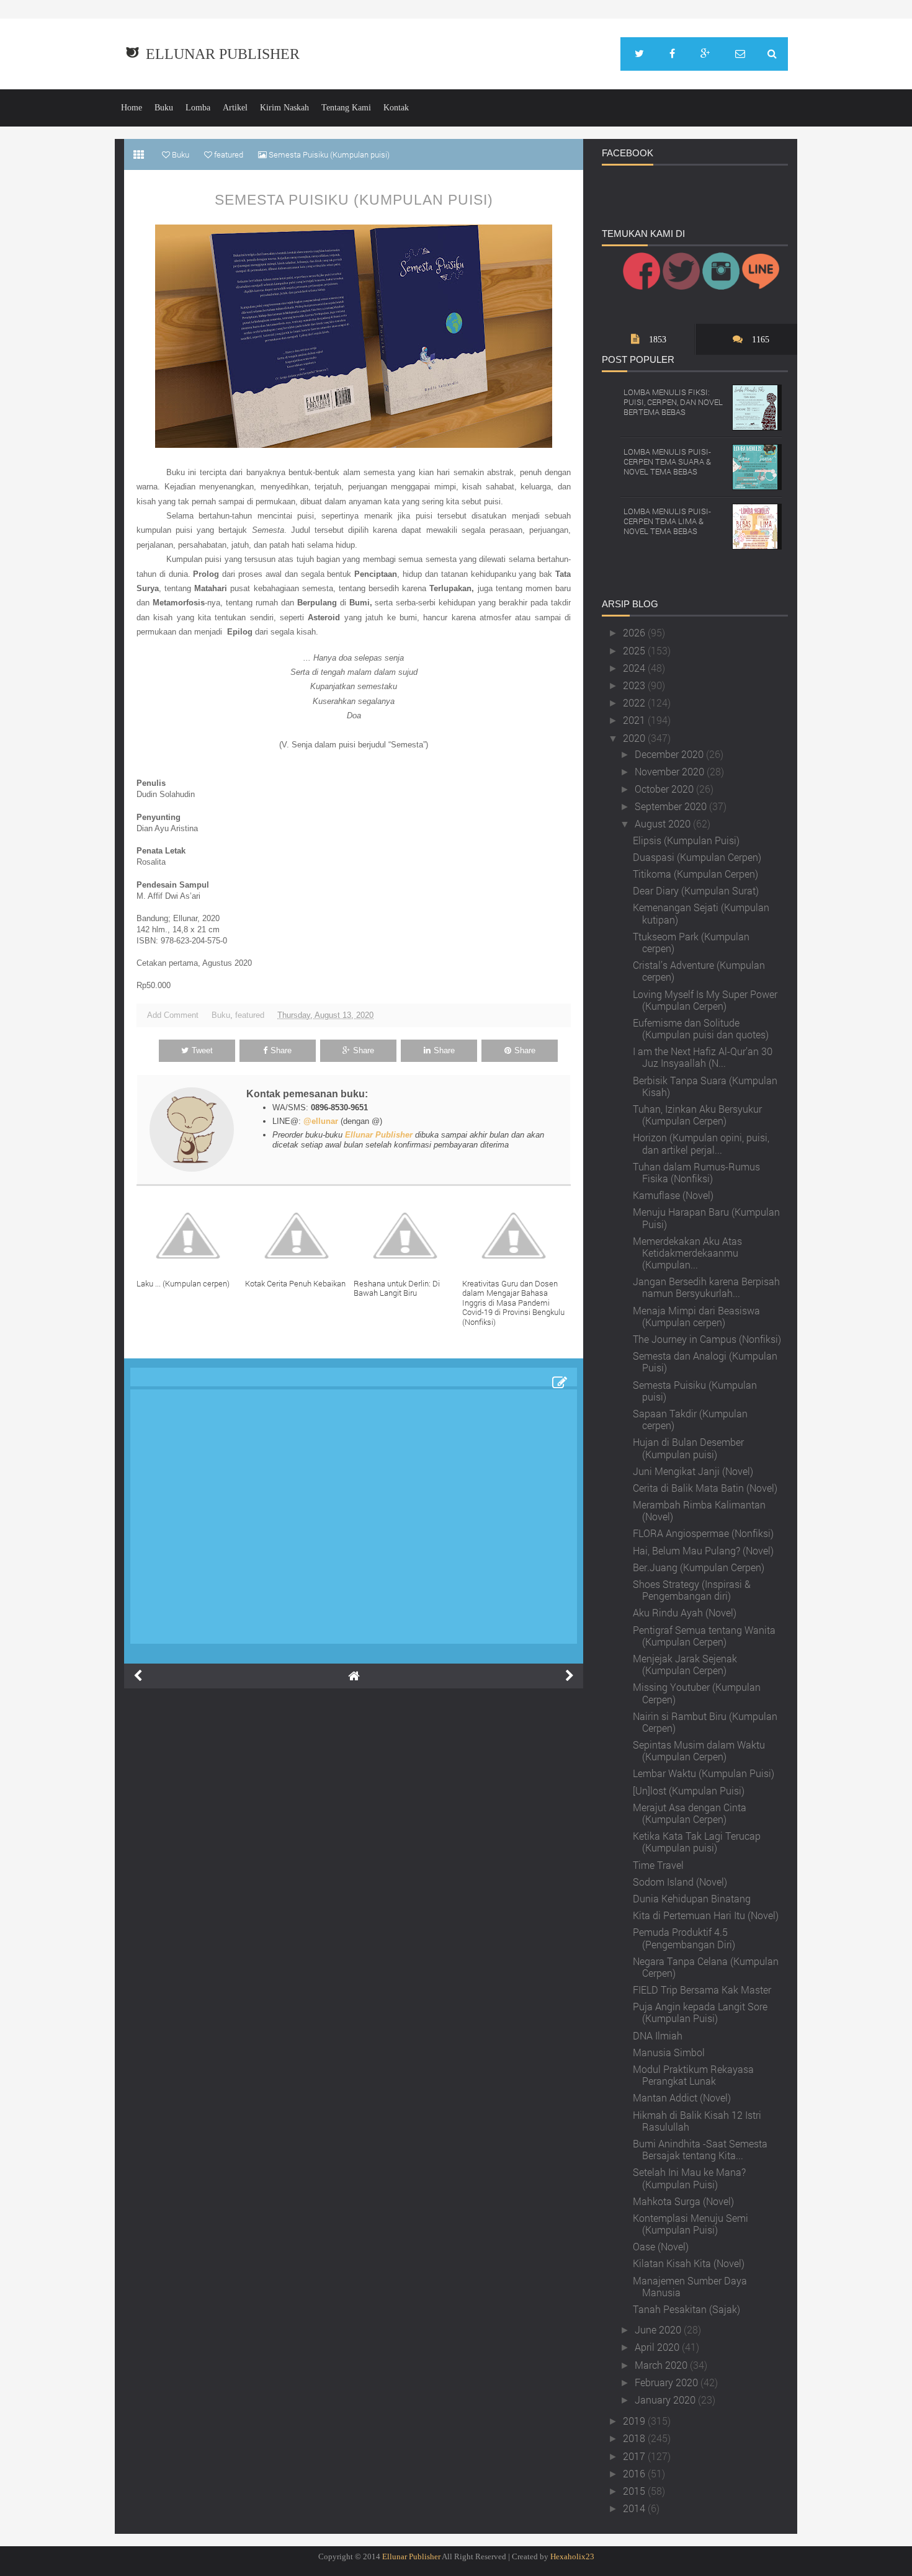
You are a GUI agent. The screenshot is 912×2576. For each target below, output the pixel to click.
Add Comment (173, 1015)
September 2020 (672, 806)
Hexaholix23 (572, 2556)
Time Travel (658, 1865)
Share (281, 1050)
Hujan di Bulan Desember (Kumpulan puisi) (688, 1448)
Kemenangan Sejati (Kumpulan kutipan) (701, 913)
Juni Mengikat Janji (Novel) (693, 1471)
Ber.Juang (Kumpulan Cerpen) (699, 1567)
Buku (164, 108)
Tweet (202, 1050)
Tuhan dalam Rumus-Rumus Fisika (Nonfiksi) (696, 1172)
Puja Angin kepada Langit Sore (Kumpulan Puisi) (700, 2012)
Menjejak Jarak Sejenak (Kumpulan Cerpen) (685, 1664)
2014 (635, 2508)
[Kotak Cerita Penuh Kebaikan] (299, 1236)
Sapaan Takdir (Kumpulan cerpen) (690, 1419)
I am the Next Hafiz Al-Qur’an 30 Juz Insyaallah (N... (703, 1057)
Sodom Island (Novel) (680, 1882)
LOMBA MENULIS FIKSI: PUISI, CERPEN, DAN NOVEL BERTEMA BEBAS (673, 402)
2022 (635, 702)
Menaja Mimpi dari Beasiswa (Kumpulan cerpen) (696, 1316)
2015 (635, 2491)
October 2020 (665, 789)
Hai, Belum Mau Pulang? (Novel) (703, 1550)
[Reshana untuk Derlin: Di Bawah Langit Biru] (408, 1236)
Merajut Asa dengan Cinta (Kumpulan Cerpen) (690, 1813)
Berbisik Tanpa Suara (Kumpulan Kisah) (705, 1086)
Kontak (396, 108)
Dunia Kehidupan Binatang (692, 1898)
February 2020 (668, 2382)
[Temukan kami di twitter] (639, 54)
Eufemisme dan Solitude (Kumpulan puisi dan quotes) (701, 1028)
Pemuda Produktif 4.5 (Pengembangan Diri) (684, 1938)
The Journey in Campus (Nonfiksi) (707, 1339)
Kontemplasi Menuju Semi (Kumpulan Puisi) (691, 2224)
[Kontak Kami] (740, 54)
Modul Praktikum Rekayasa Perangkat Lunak (693, 2075)
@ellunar (321, 1121)
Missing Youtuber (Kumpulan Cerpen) (697, 1693)
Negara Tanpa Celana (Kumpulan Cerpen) (706, 1967)
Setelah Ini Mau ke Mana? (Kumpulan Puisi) (689, 2178)
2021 (635, 720)
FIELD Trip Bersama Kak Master (702, 1990)
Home (132, 108)
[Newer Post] (138, 1676)
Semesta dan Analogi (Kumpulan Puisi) (705, 1362)
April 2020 (658, 2347)
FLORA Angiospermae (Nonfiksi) (703, 1533)
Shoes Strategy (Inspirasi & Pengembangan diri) (692, 1590)
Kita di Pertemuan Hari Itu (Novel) (706, 1915)
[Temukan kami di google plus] (705, 54)
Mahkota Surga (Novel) (683, 2201)
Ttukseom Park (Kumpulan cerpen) (691, 942)
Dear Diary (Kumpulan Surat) (696, 890)
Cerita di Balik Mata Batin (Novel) (705, 1488)
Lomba (198, 108)
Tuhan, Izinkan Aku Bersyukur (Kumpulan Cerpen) (697, 1115)
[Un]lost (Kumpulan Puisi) (689, 1790)
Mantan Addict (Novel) (682, 2097)
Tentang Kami (346, 108)
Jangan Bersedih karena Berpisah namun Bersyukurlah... (706, 1287)
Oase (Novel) (661, 2246)
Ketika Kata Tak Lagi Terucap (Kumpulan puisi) (697, 1842)
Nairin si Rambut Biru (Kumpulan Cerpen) (705, 1722)
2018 (635, 2438)
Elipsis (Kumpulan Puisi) (686, 840)
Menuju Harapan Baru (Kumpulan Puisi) (706, 1218)
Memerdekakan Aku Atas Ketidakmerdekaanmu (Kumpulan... (687, 1253)
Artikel (235, 108)
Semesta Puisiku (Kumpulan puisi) (354, 200)
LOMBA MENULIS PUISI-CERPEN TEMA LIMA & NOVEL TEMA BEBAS (667, 521)
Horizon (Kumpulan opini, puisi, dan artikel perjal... (701, 1143)
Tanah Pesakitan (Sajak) (686, 2309)
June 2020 (659, 2329)
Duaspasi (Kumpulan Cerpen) (697, 857)
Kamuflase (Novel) (673, 1195)
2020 (635, 738)
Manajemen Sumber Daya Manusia (690, 2286)
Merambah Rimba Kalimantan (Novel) (699, 1510)
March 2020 (662, 2365)
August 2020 (664, 823)
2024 (635, 668)
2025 (635, 650)
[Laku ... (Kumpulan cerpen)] (191, 1236)
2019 (635, 2421)
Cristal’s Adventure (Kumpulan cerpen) (699, 971)
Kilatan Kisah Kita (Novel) (689, 2263)
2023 (635, 685)
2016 (635, 2473)
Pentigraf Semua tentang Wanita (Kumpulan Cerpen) (704, 1636)
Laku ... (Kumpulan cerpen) (183, 1283)
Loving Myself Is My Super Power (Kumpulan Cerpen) (705, 1000)
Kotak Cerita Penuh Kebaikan (295, 1283)
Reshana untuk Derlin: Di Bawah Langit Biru (397, 1288)
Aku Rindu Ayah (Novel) (685, 1612)
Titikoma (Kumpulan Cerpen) (695, 874)
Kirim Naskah (284, 108)
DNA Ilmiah (658, 2035)
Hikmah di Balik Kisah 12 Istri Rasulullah (697, 2121)
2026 (635, 632)
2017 (635, 2456)
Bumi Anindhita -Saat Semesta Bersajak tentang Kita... (700, 2149)
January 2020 (666, 2400)
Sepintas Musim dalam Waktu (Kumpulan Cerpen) (699, 1750)
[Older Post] (570, 1676)
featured (250, 1015)
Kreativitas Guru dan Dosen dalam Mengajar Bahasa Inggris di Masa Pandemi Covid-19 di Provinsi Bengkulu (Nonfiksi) (513, 1303)
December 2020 (670, 754)
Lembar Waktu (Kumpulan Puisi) (704, 1773)
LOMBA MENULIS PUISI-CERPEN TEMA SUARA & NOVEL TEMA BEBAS (667, 461)
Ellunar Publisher (223, 54)
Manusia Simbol (669, 2052)
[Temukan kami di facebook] (672, 54)
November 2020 (671, 771)
